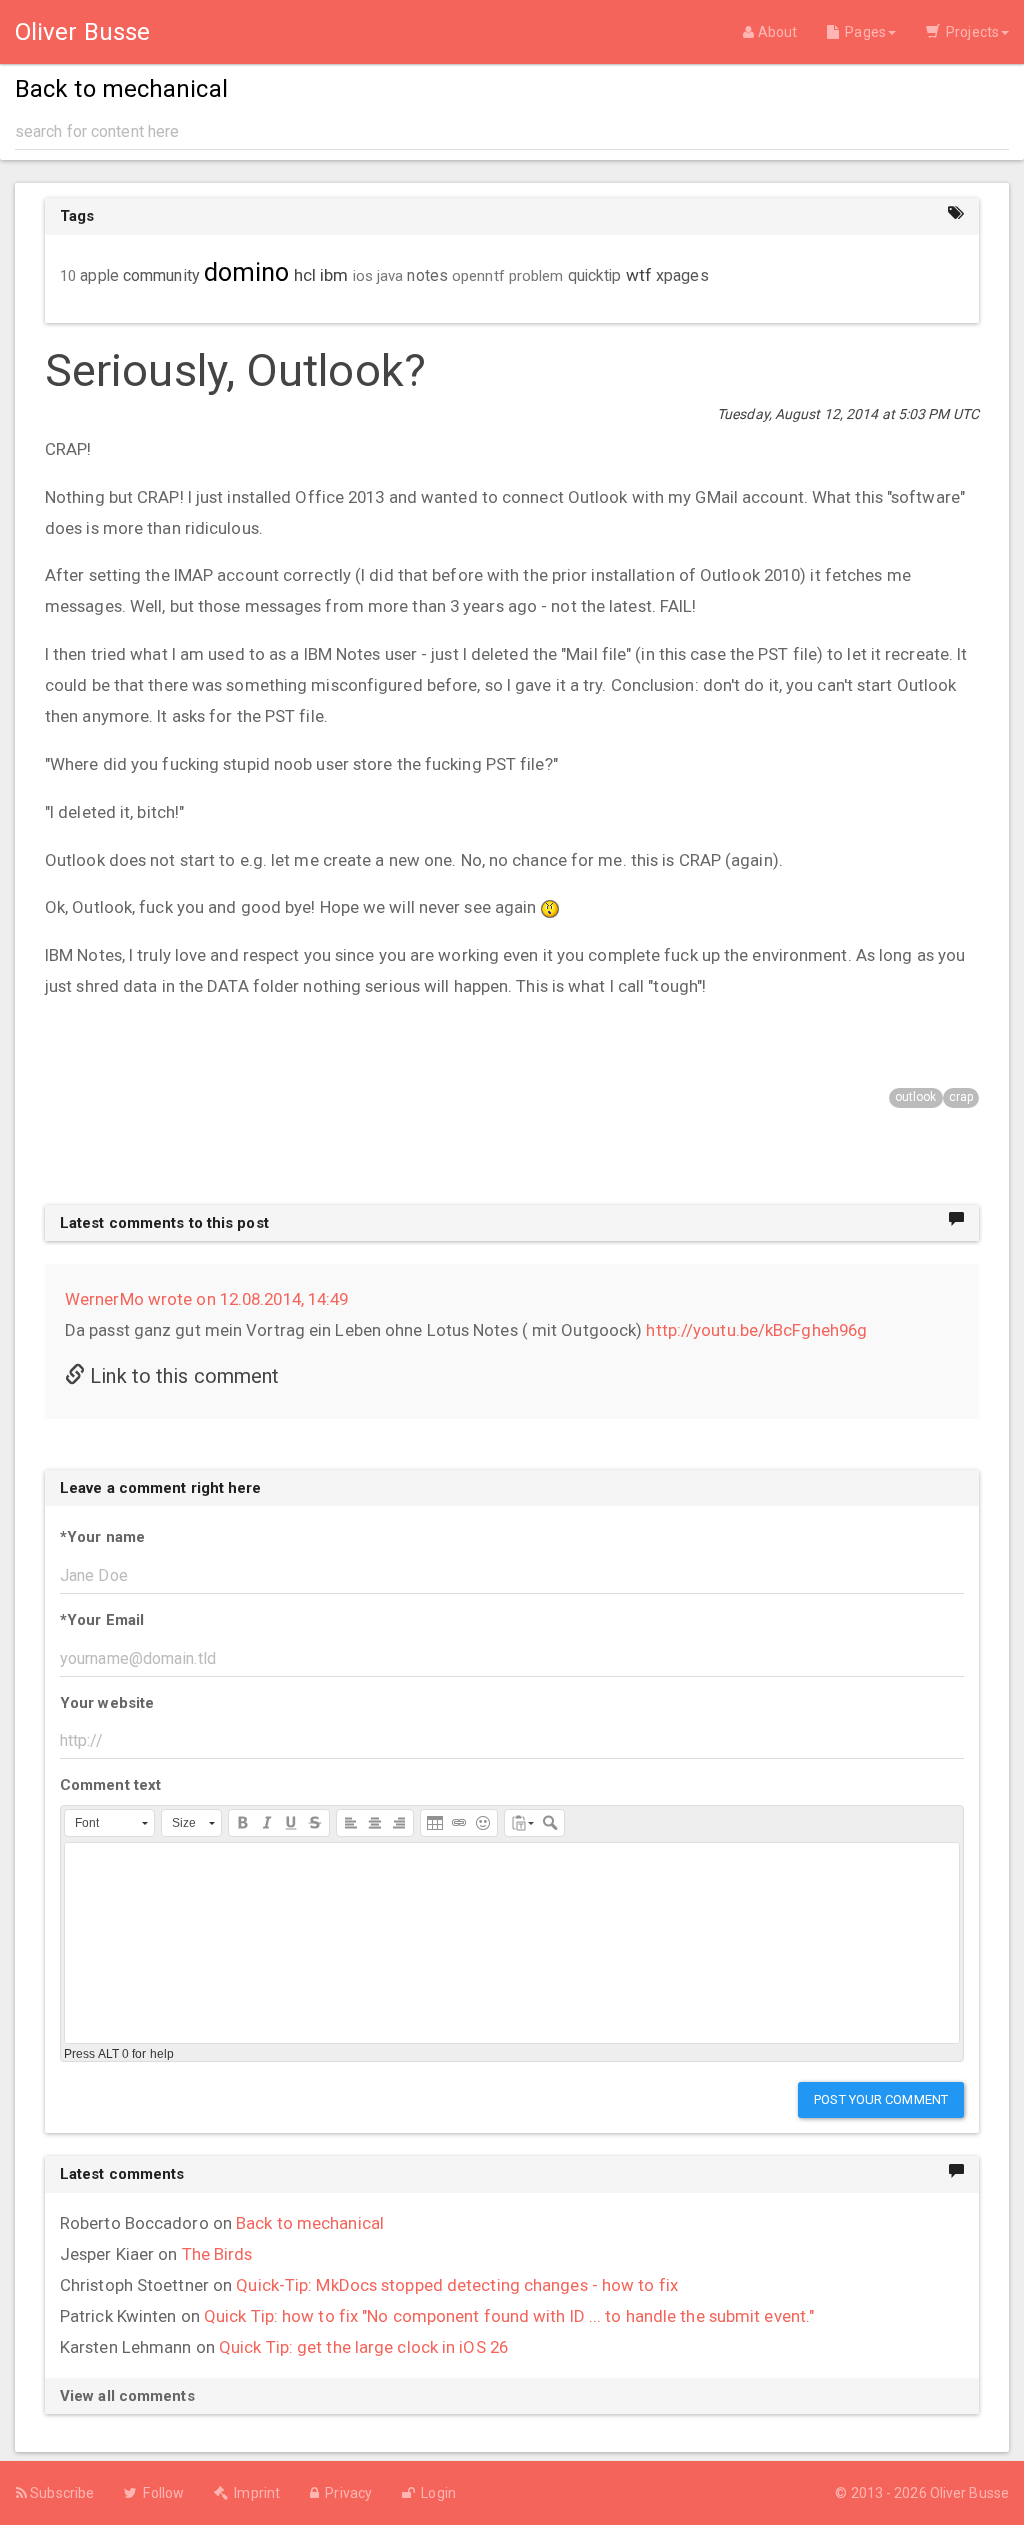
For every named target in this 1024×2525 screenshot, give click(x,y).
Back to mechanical (310, 2223)
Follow (160, 2493)
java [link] (390, 276)
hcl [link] (305, 275)
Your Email (102, 1620)
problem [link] (536, 276)
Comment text (110, 1785)
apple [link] (99, 276)
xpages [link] (682, 275)
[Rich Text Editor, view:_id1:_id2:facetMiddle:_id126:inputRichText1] (512, 1943)
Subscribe (60, 2493)
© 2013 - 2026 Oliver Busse (922, 2493)
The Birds (217, 2254)
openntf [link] (478, 276)
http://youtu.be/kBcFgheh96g (756, 1330)
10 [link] (68, 276)
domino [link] (247, 272)
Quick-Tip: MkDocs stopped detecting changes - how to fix (457, 2285)
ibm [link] (334, 275)
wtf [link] (639, 275)
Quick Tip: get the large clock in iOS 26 (363, 2347)
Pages (862, 32)
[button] (109, 1823)
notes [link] (427, 276)
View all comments (127, 2396)
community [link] (161, 275)
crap (961, 1097)
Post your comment (881, 2099)
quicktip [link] (595, 276)
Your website (107, 1703)
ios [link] (363, 276)
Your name (102, 1537)
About (775, 32)
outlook (916, 1097)
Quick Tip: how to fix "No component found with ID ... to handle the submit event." (509, 2316)
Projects (969, 32)
